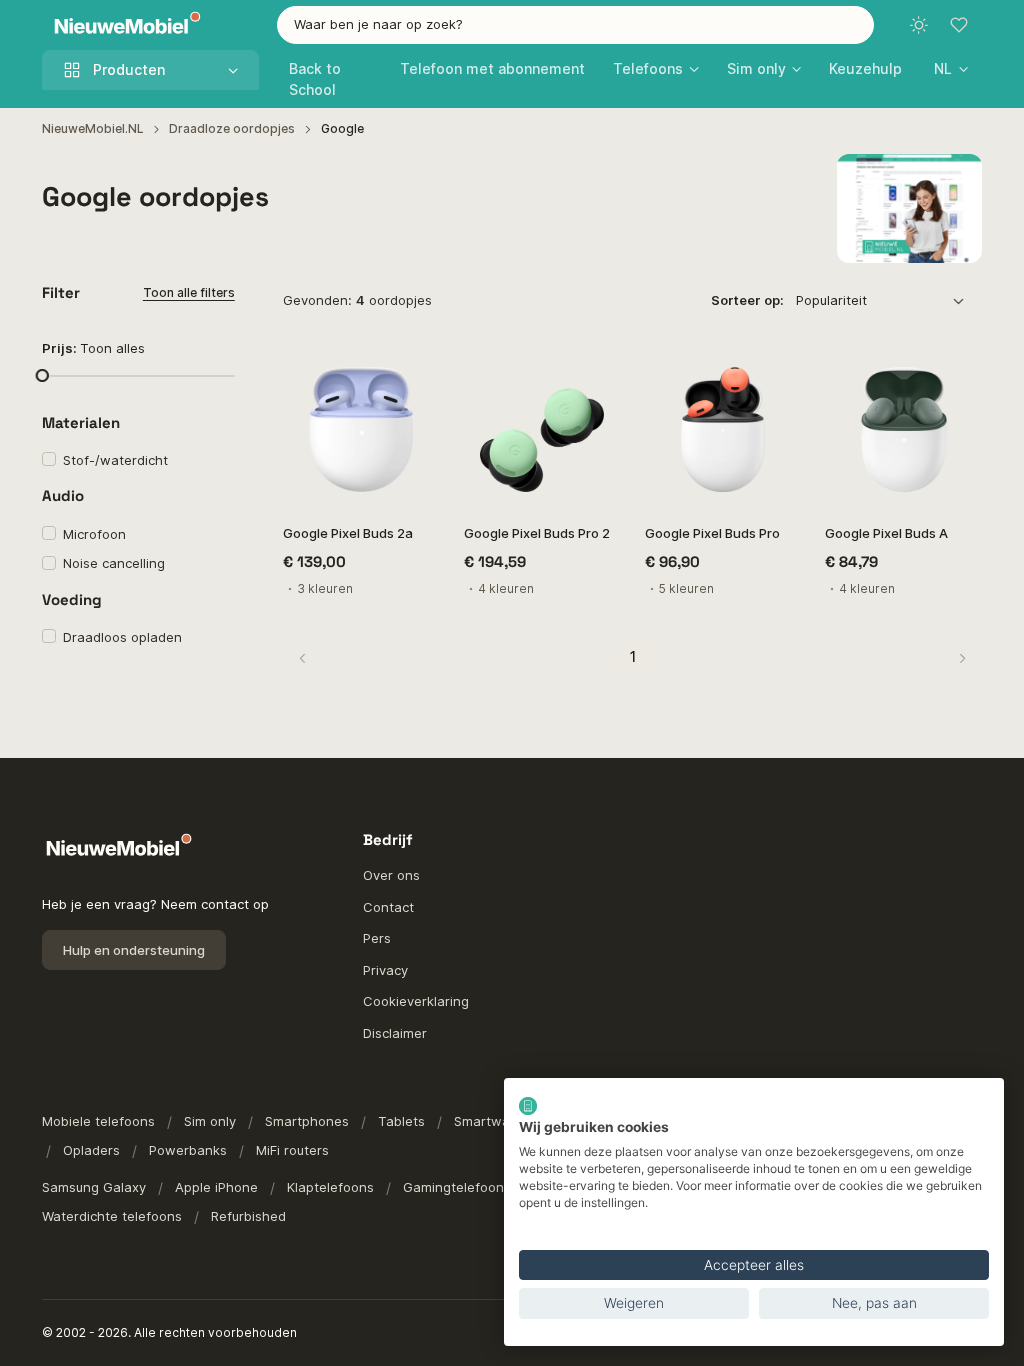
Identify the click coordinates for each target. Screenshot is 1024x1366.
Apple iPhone (216, 1187)
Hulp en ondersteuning (134, 950)
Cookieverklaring (416, 1001)
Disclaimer (395, 1033)
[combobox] (576, 25)
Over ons (391, 875)
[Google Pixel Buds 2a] (361, 429)
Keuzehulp (865, 68)
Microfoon (94, 534)
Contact (388, 907)
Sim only (210, 1121)
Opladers (91, 1150)
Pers (377, 938)
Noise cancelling (114, 563)
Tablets (401, 1121)
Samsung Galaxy (94, 1187)
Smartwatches (499, 1121)
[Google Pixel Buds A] (903, 429)
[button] (951, 68)
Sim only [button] (756, 68)
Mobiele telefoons (98, 1121)
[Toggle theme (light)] (919, 25)
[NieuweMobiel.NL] (123, 25)
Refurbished (248, 1216)
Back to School (315, 79)
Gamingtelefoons (457, 1187)
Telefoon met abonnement (492, 68)
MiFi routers (292, 1150)
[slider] (41, 374)
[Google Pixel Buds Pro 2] (542, 429)
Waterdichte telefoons (112, 1216)
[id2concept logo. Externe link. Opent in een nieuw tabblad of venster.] (528, 1106)
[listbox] (887, 301)
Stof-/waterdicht (115, 460)
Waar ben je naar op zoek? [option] (378, 24)
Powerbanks (188, 1150)
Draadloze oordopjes (232, 128)
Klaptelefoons (330, 1187)
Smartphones (307, 1121)
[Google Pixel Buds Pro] (723, 429)
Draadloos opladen (122, 637)
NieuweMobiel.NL (93, 128)
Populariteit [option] (831, 300)
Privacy (385, 970)
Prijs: (93, 348)
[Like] (414, 376)
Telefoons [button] (648, 68)
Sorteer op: (747, 300)
